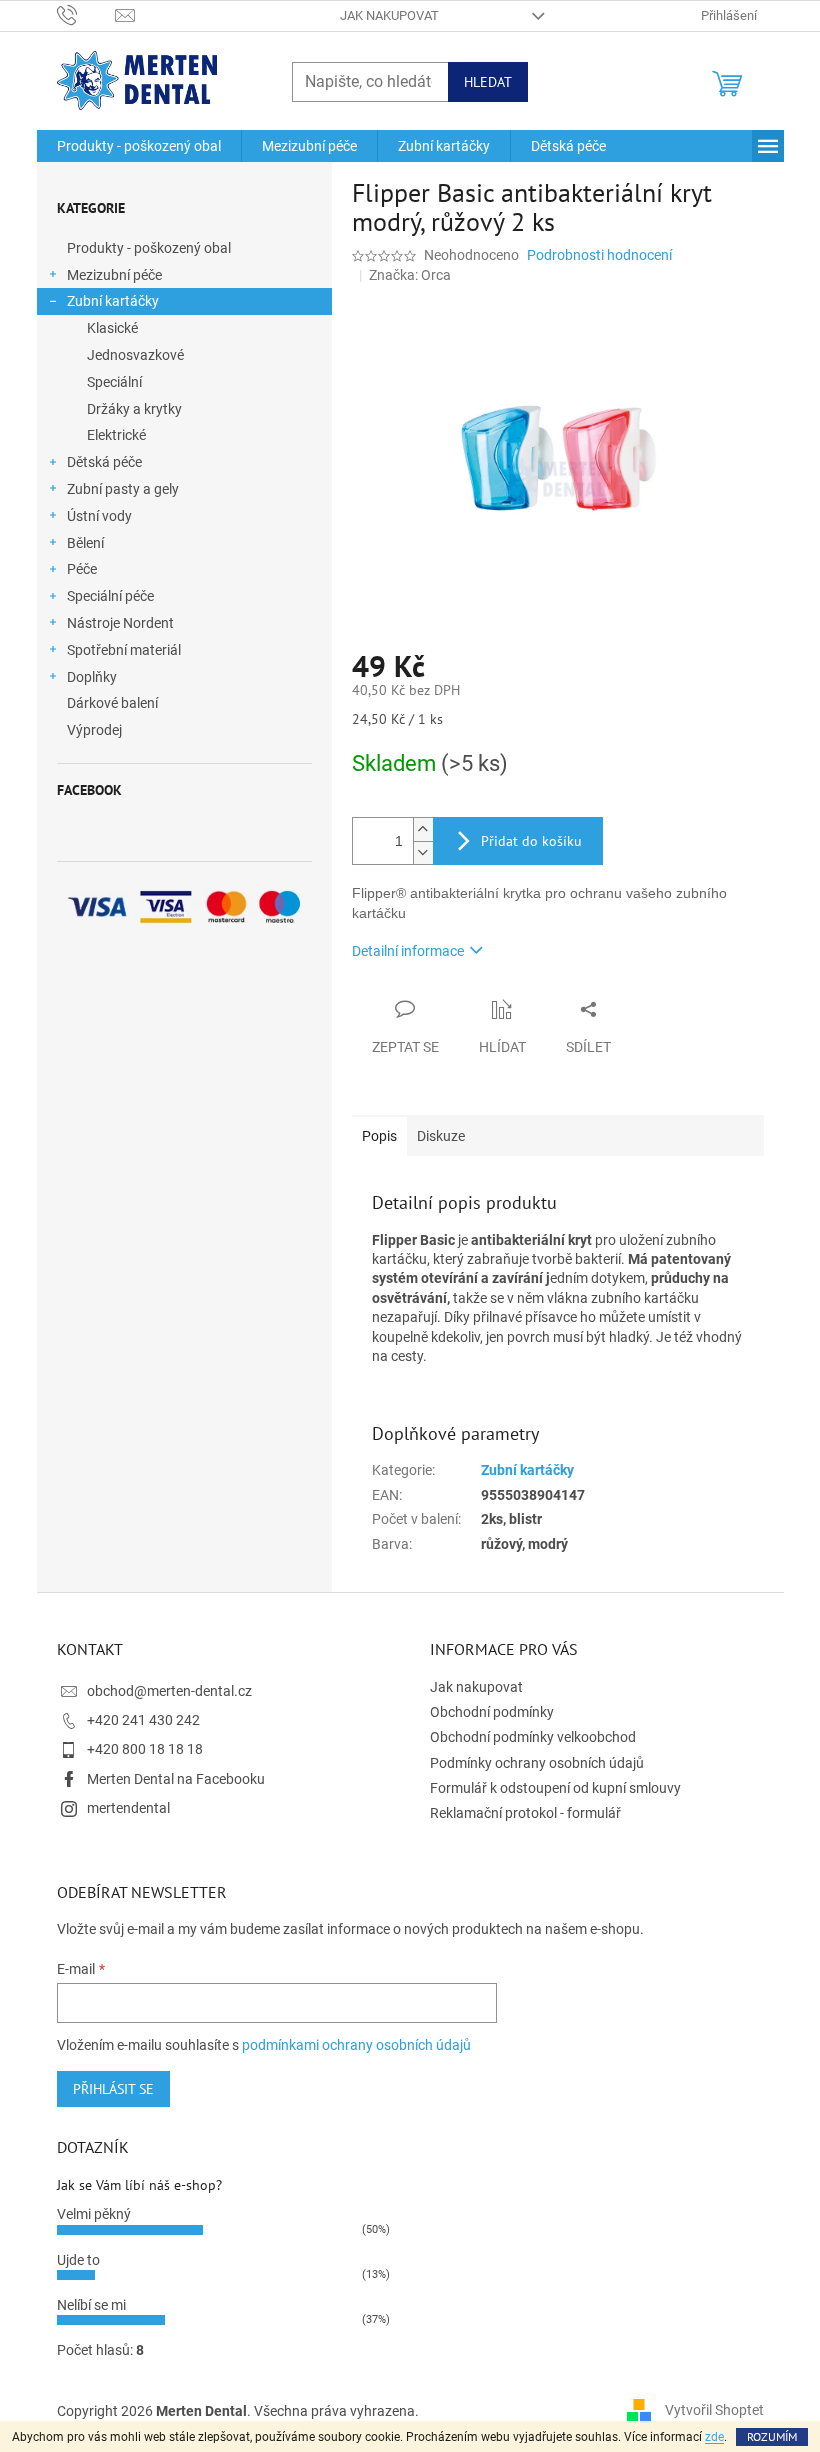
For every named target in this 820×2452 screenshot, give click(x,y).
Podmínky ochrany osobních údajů (537, 1763)
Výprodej (94, 730)
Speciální (114, 382)
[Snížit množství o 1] (423, 852)
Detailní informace (408, 951)
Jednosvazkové (135, 355)
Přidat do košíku (531, 841)
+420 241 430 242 (143, 1720)
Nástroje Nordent (120, 623)
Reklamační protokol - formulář (525, 1813)
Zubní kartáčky (113, 301)
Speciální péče (110, 596)
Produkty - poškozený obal (149, 248)
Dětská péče (104, 462)
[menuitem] (139, 146)
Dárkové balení (112, 703)
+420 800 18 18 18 (145, 1749)
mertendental (128, 1808)
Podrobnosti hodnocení (599, 255)
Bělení (85, 543)
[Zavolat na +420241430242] (86, 14)
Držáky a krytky (134, 409)
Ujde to (78, 2260)
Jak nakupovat (389, 15)
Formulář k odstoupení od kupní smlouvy (555, 1788)
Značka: (410, 275)
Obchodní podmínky (492, 1712)
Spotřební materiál (124, 650)
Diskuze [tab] (441, 1136)
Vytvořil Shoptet (714, 2410)
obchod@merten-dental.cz (169, 1691)
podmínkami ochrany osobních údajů (356, 2045)
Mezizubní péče (114, 275)
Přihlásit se (113, 2089)
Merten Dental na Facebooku (176, 1779)
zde (714, 2437)
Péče (82, 569)
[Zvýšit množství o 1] (423, 829)
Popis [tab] (379, 1136)
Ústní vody (99, 516)
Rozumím (772, 2436)
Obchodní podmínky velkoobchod (533, 1737)
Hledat (488, 82)
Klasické (112, 328)
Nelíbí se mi (91, 2305)
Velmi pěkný (94, 2214)
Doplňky (92, 677)
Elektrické (116, 435)
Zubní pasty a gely (123, 489)
